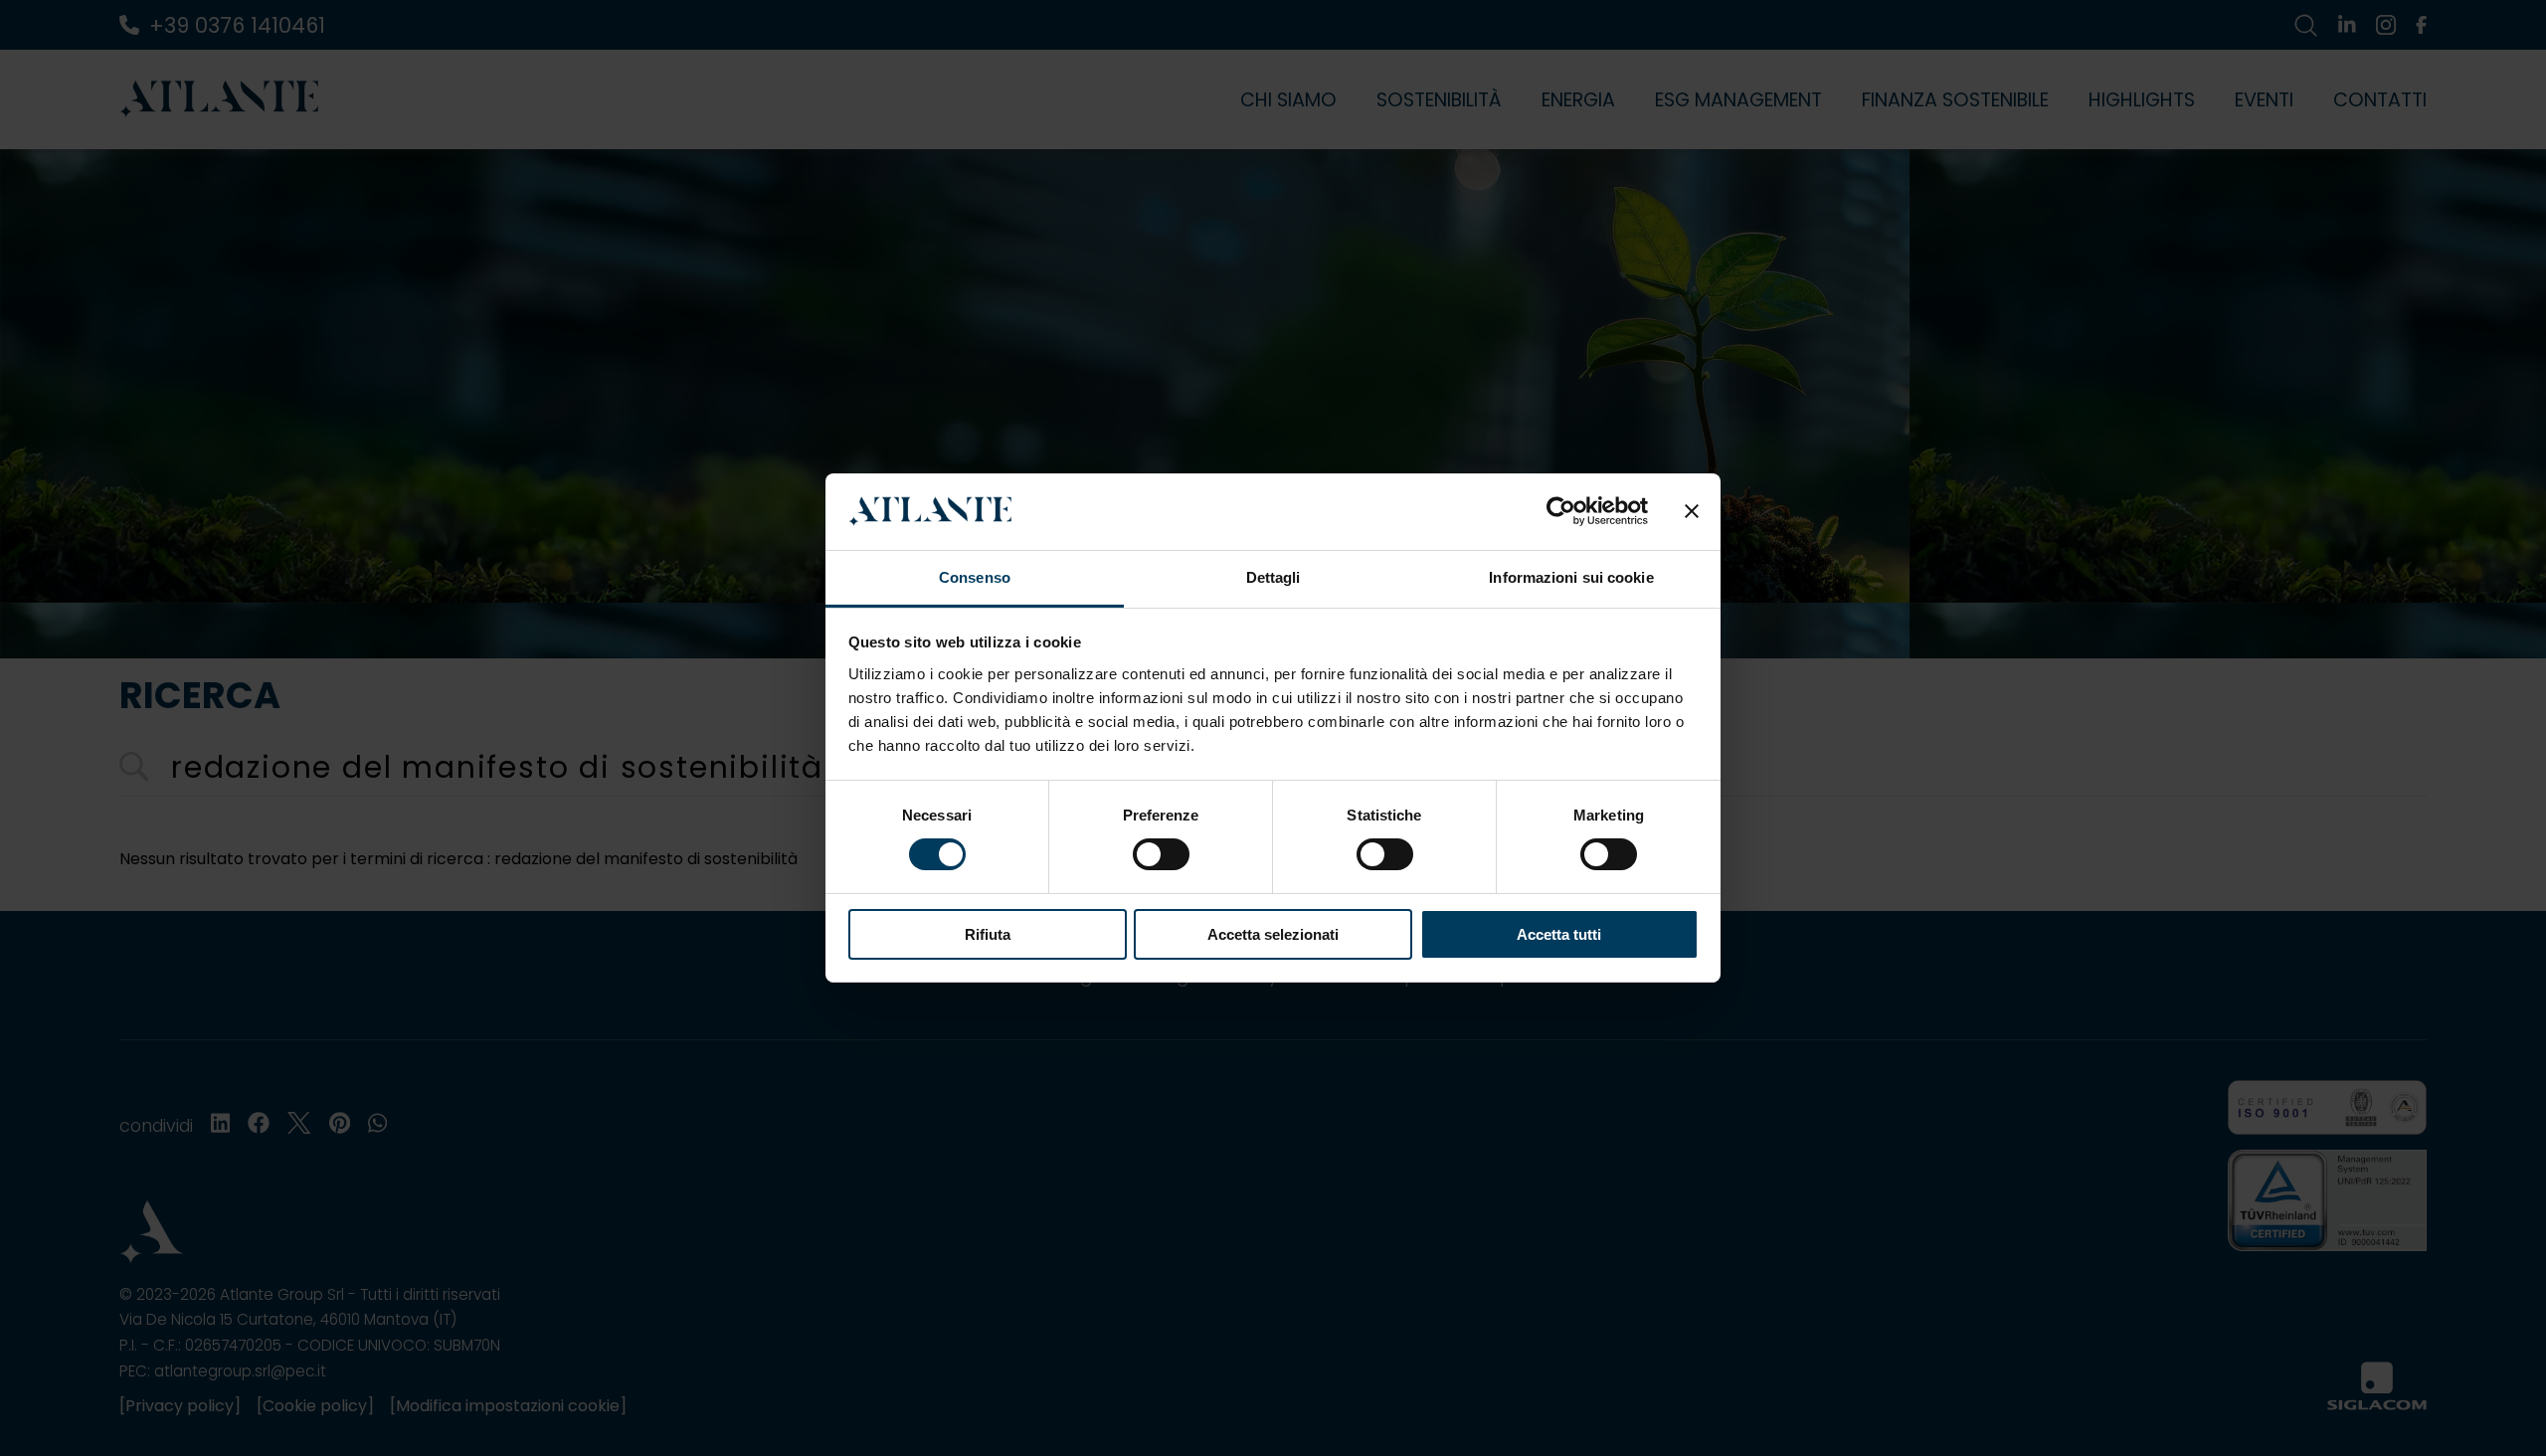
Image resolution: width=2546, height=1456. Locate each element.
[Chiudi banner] (1692, 511)
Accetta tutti (1559, 934)
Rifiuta (988, 934)
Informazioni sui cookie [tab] (1571, 577)
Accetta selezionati (1273, 934)
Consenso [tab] (975, 577)
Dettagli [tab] (1273, 577)
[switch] (1161, 854)
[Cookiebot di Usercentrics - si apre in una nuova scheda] (1561, 511)
